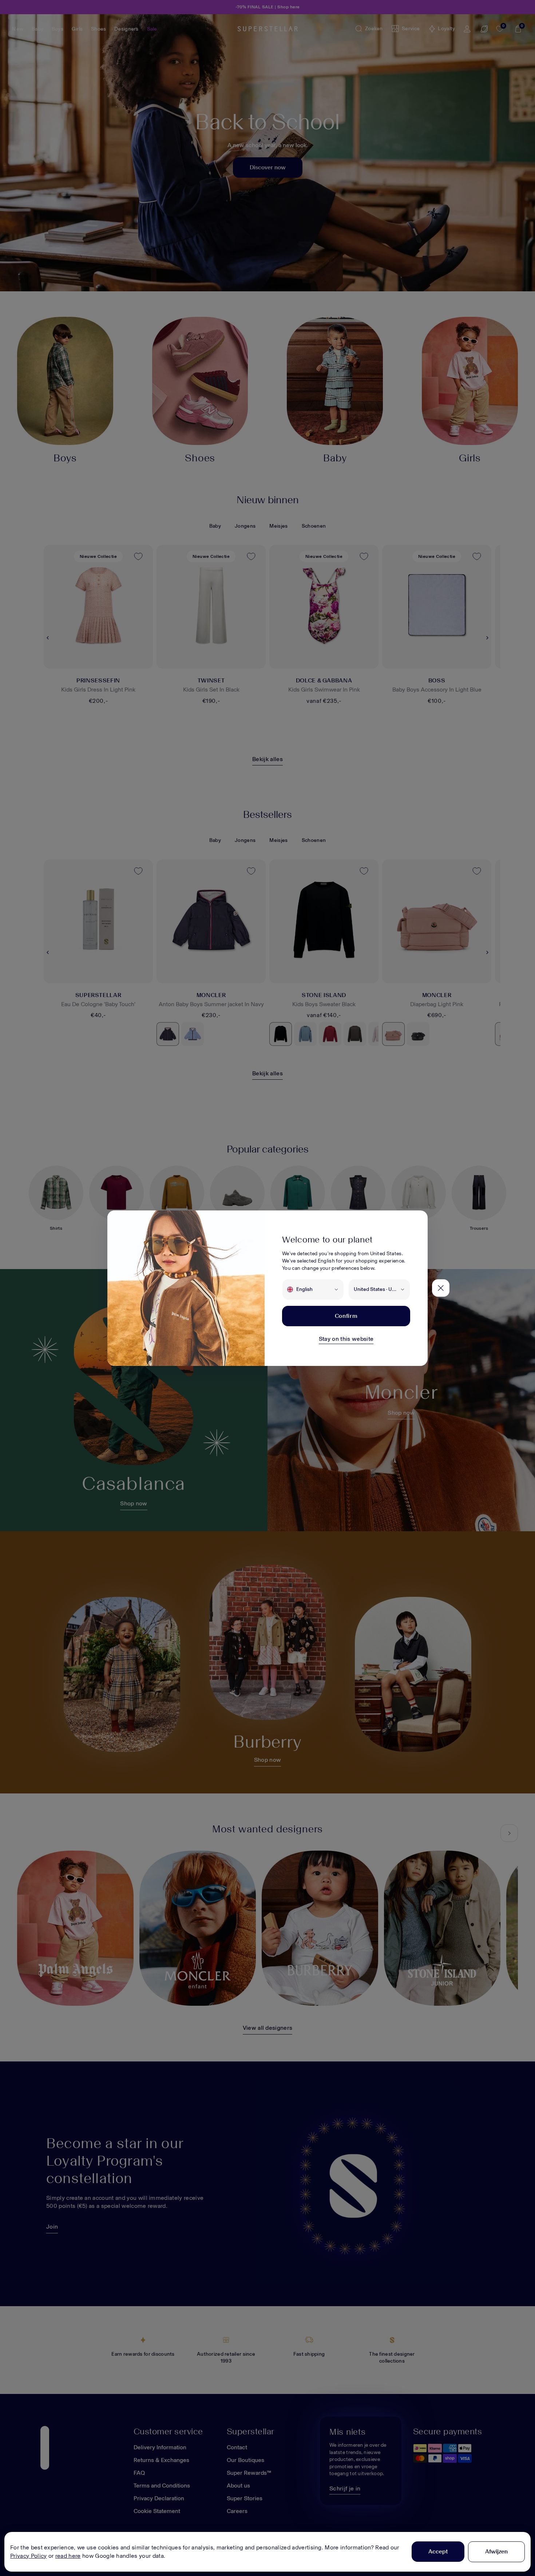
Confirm (346, 1316)
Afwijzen (496, 2551)
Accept (438, 2551)
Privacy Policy (28, 2556)
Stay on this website (346, 1339)
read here (68, 2556)
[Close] (441, 1288)
